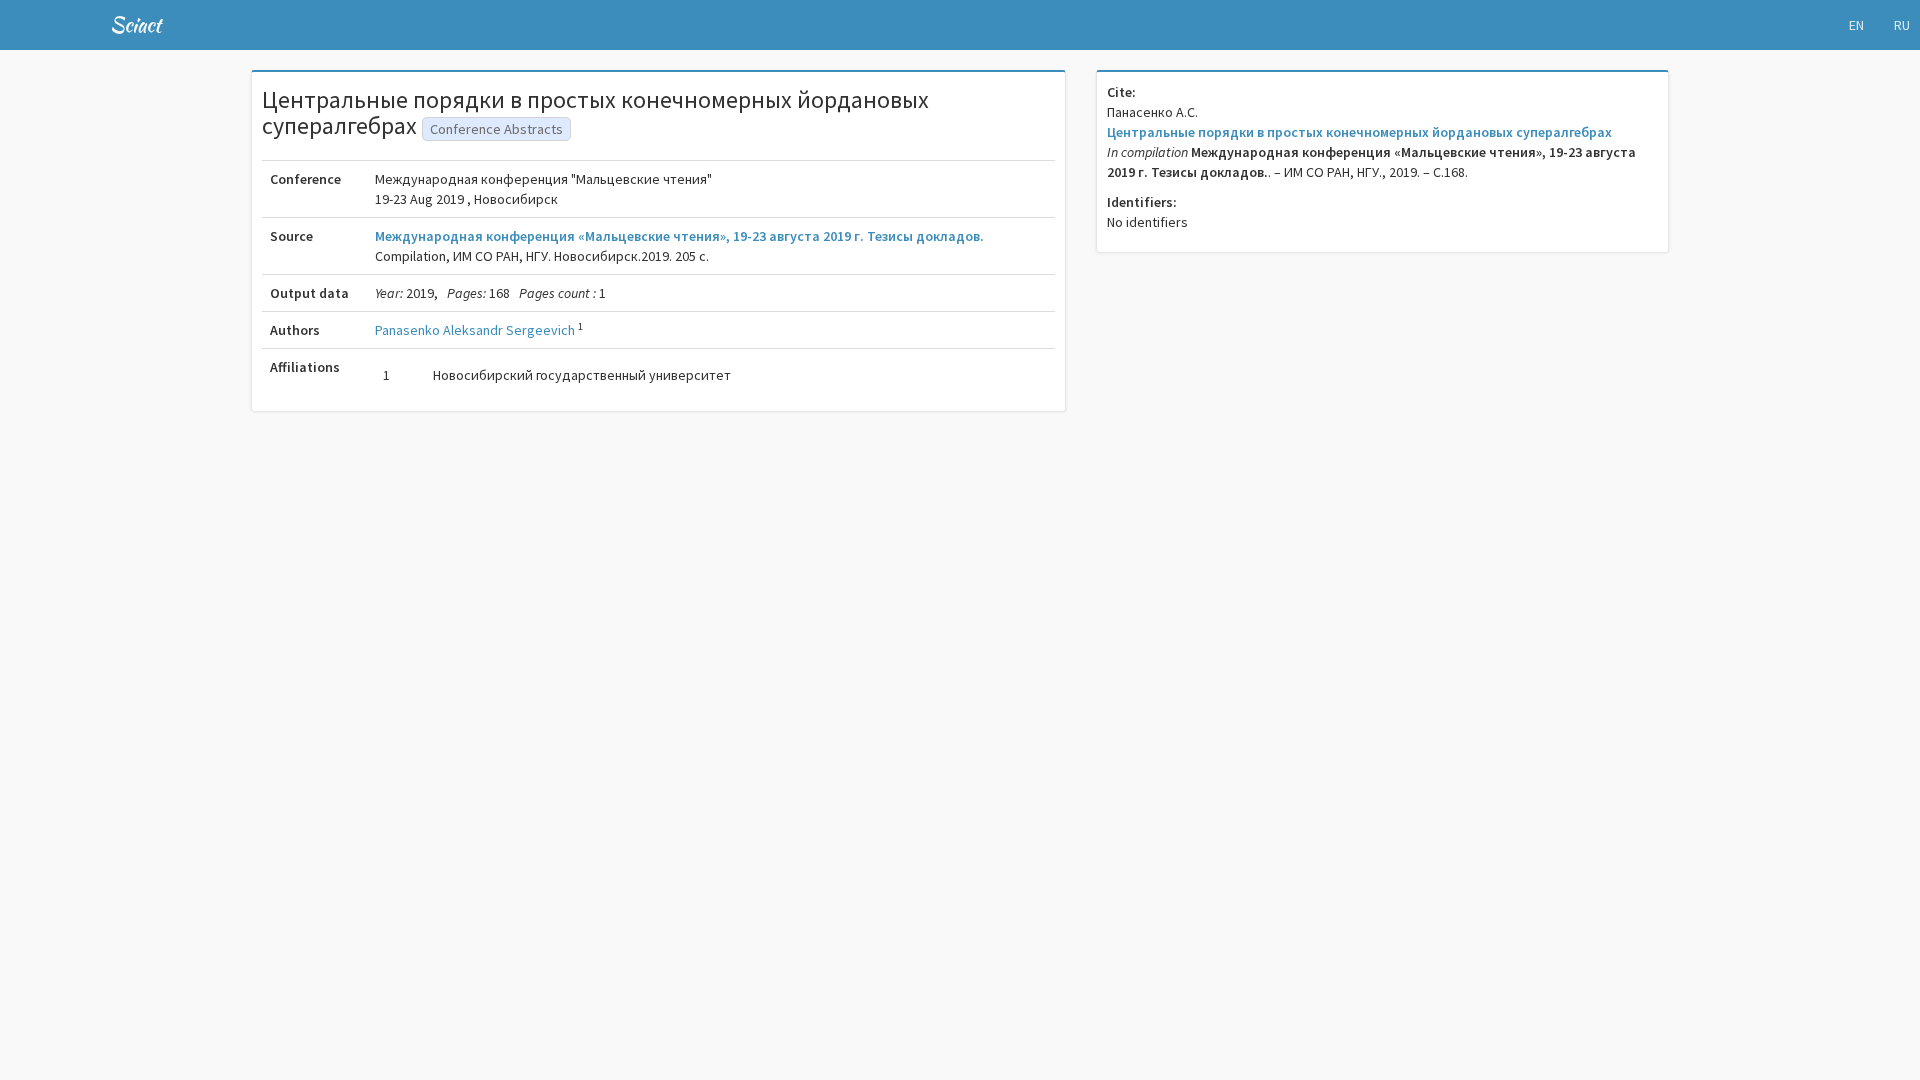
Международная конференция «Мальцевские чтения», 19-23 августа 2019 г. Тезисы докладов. (679, 236)
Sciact (135, 24)
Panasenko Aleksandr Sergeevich (475, 330)
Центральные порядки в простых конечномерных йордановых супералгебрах (1359, 132)
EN (1856, 25)
